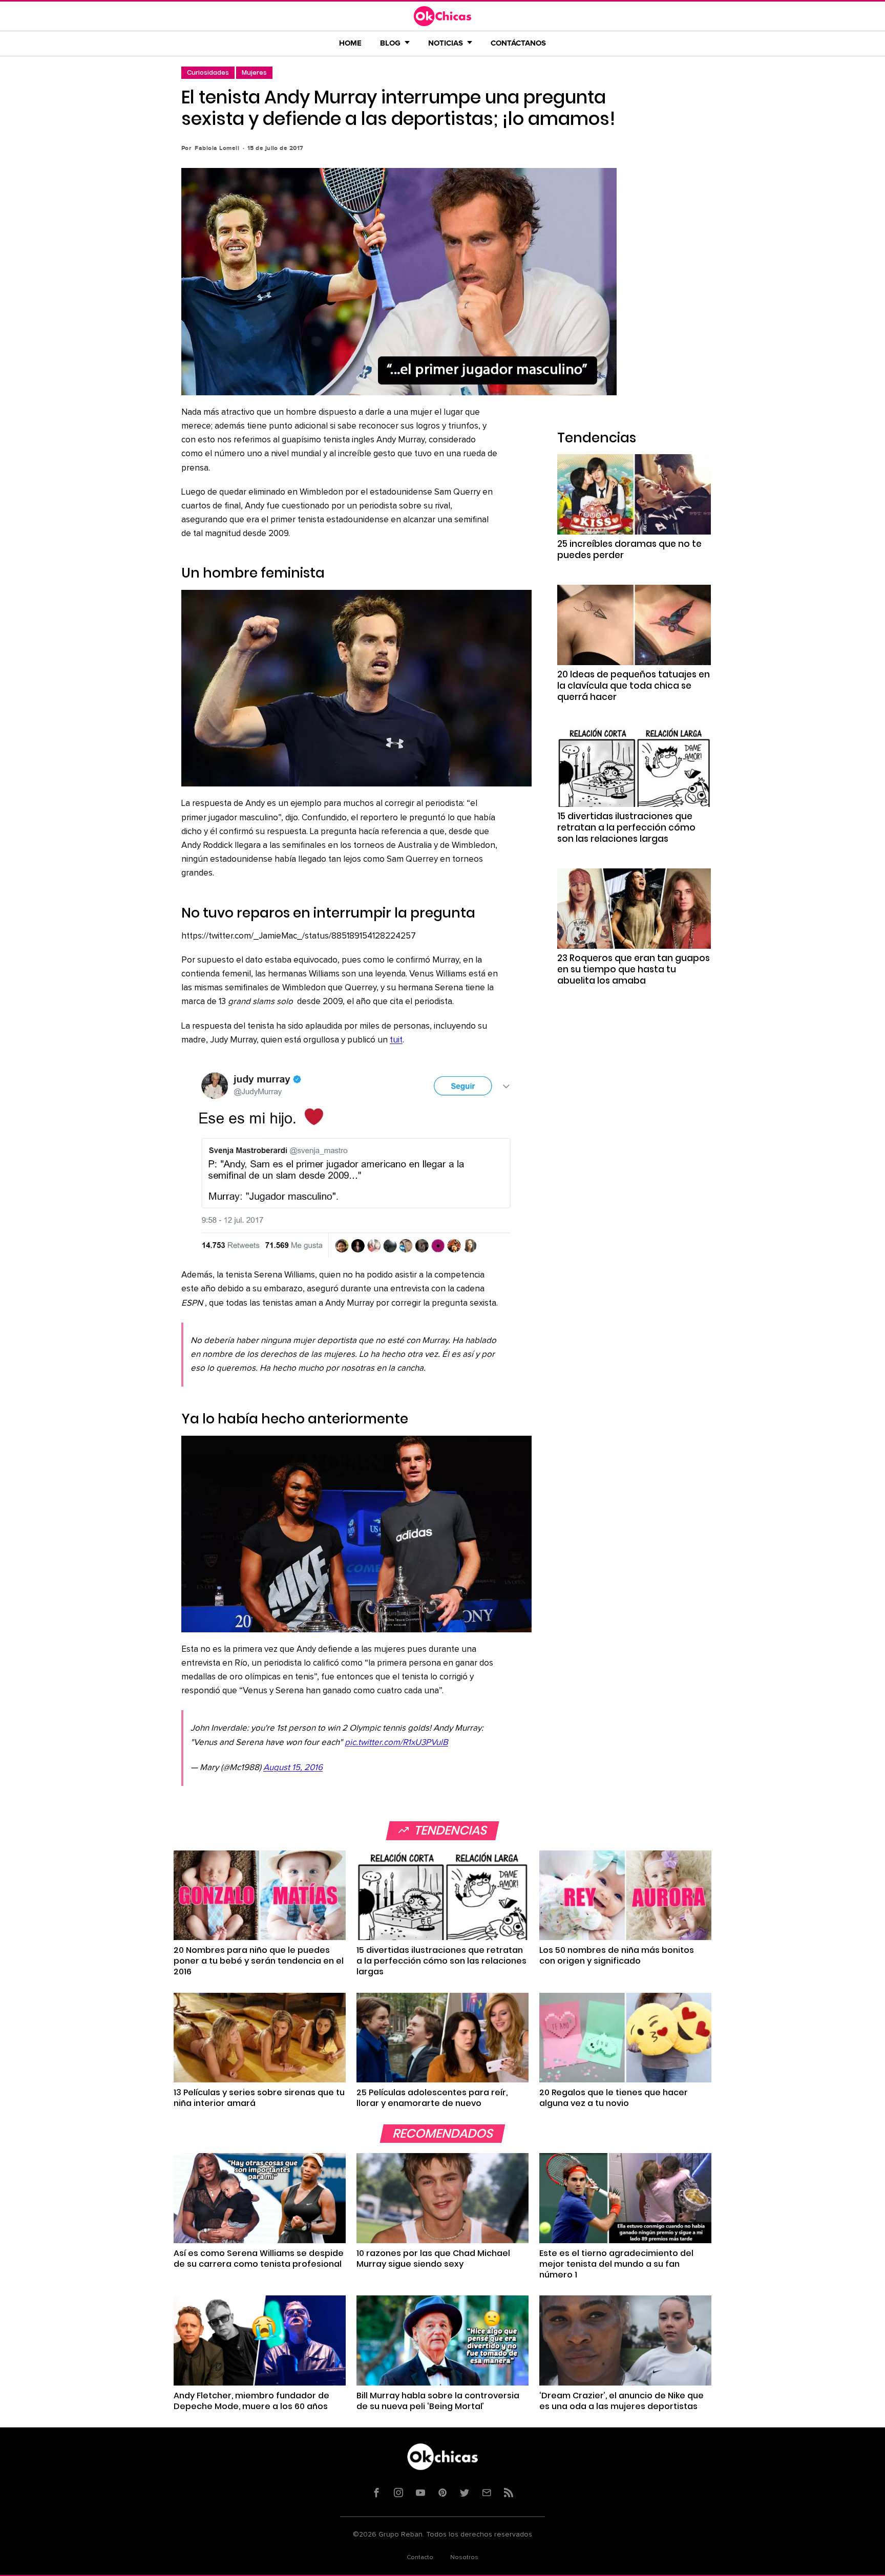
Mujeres (254, 72)
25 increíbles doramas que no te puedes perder (629, 549)
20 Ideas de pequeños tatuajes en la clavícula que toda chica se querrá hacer (634, 686)
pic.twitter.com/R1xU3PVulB (396, 1743)
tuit (396, 1040)
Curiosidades (208, 72)
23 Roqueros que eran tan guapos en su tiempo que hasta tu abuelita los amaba (634, 969)
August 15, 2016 (293, 1768)
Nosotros (464, 2558)
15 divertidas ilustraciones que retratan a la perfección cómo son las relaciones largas (626, 827)
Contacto (420, 2558)
